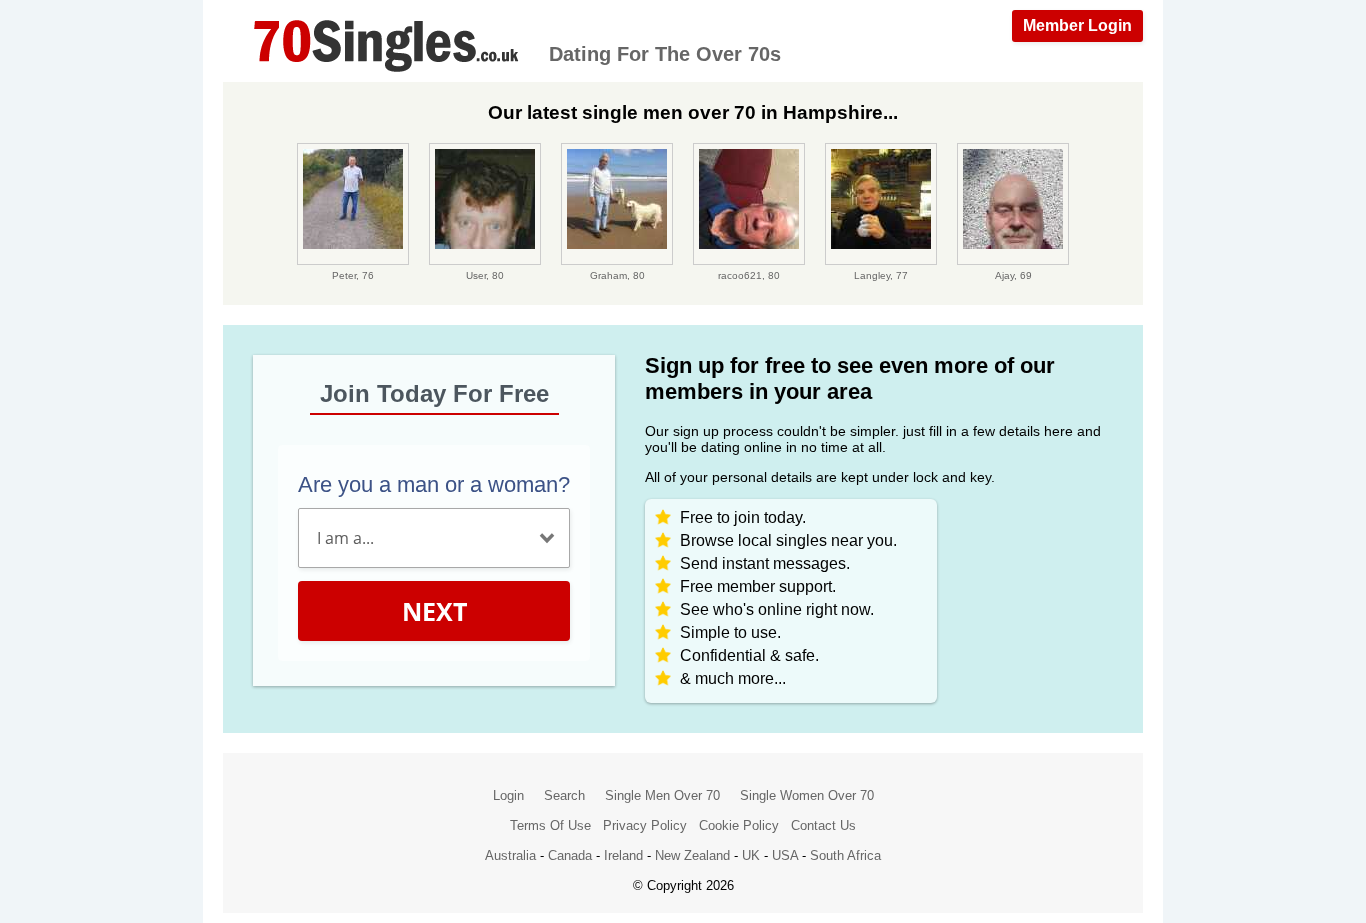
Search (564, 795)
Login (508, 795)
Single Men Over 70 (662, 795)
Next (434, 611)
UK (751, 855)
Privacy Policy (645, 825)
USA (785, 855)
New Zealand (692, 855)
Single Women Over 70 (807, 795)
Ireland (623, 855)
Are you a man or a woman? (434, 484)
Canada (570, 855)
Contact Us (823, 825)
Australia (510, 855)
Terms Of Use (550, 825)
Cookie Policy (739, 825)
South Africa (845, 855)
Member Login (1077, 25)
